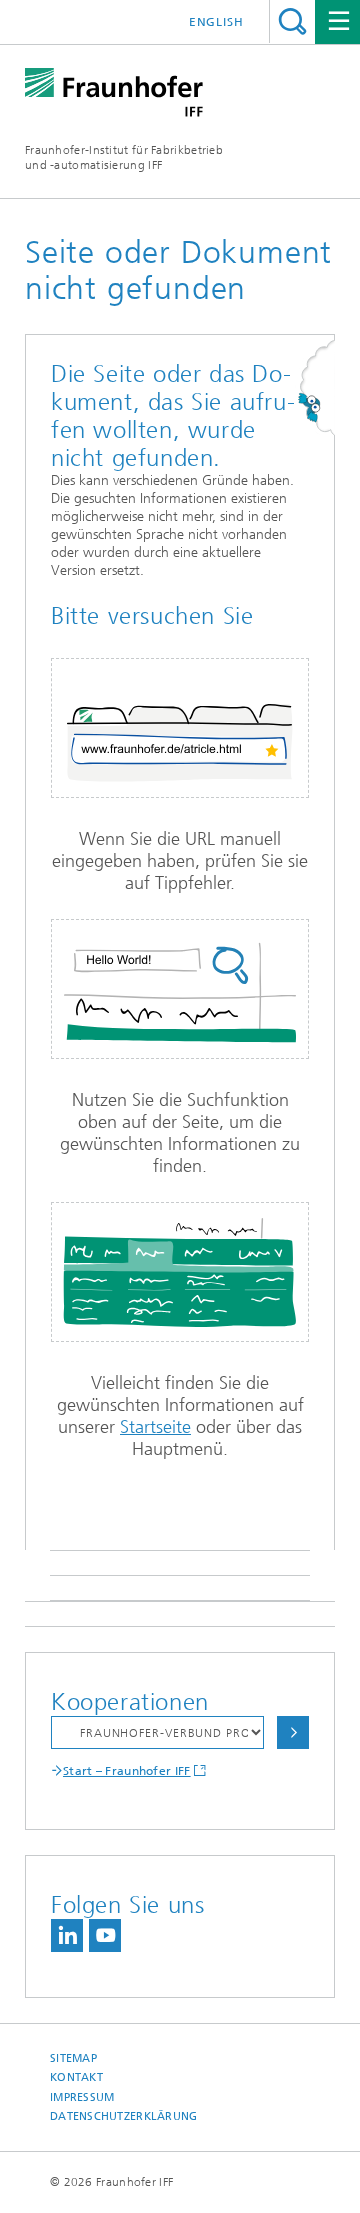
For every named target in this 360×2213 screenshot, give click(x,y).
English (216, 22)
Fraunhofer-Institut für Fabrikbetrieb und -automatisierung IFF (124, 157)
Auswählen (293, 1732)
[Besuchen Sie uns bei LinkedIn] (67, 1935)
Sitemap (73, 2058)
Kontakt (76, 2077)
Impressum (82, 2097)
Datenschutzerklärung (124, 2116)
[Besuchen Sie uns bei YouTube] (105, 1935)
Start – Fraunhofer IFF (127, 1771)
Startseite (155, 1427)
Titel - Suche (292, 21)
